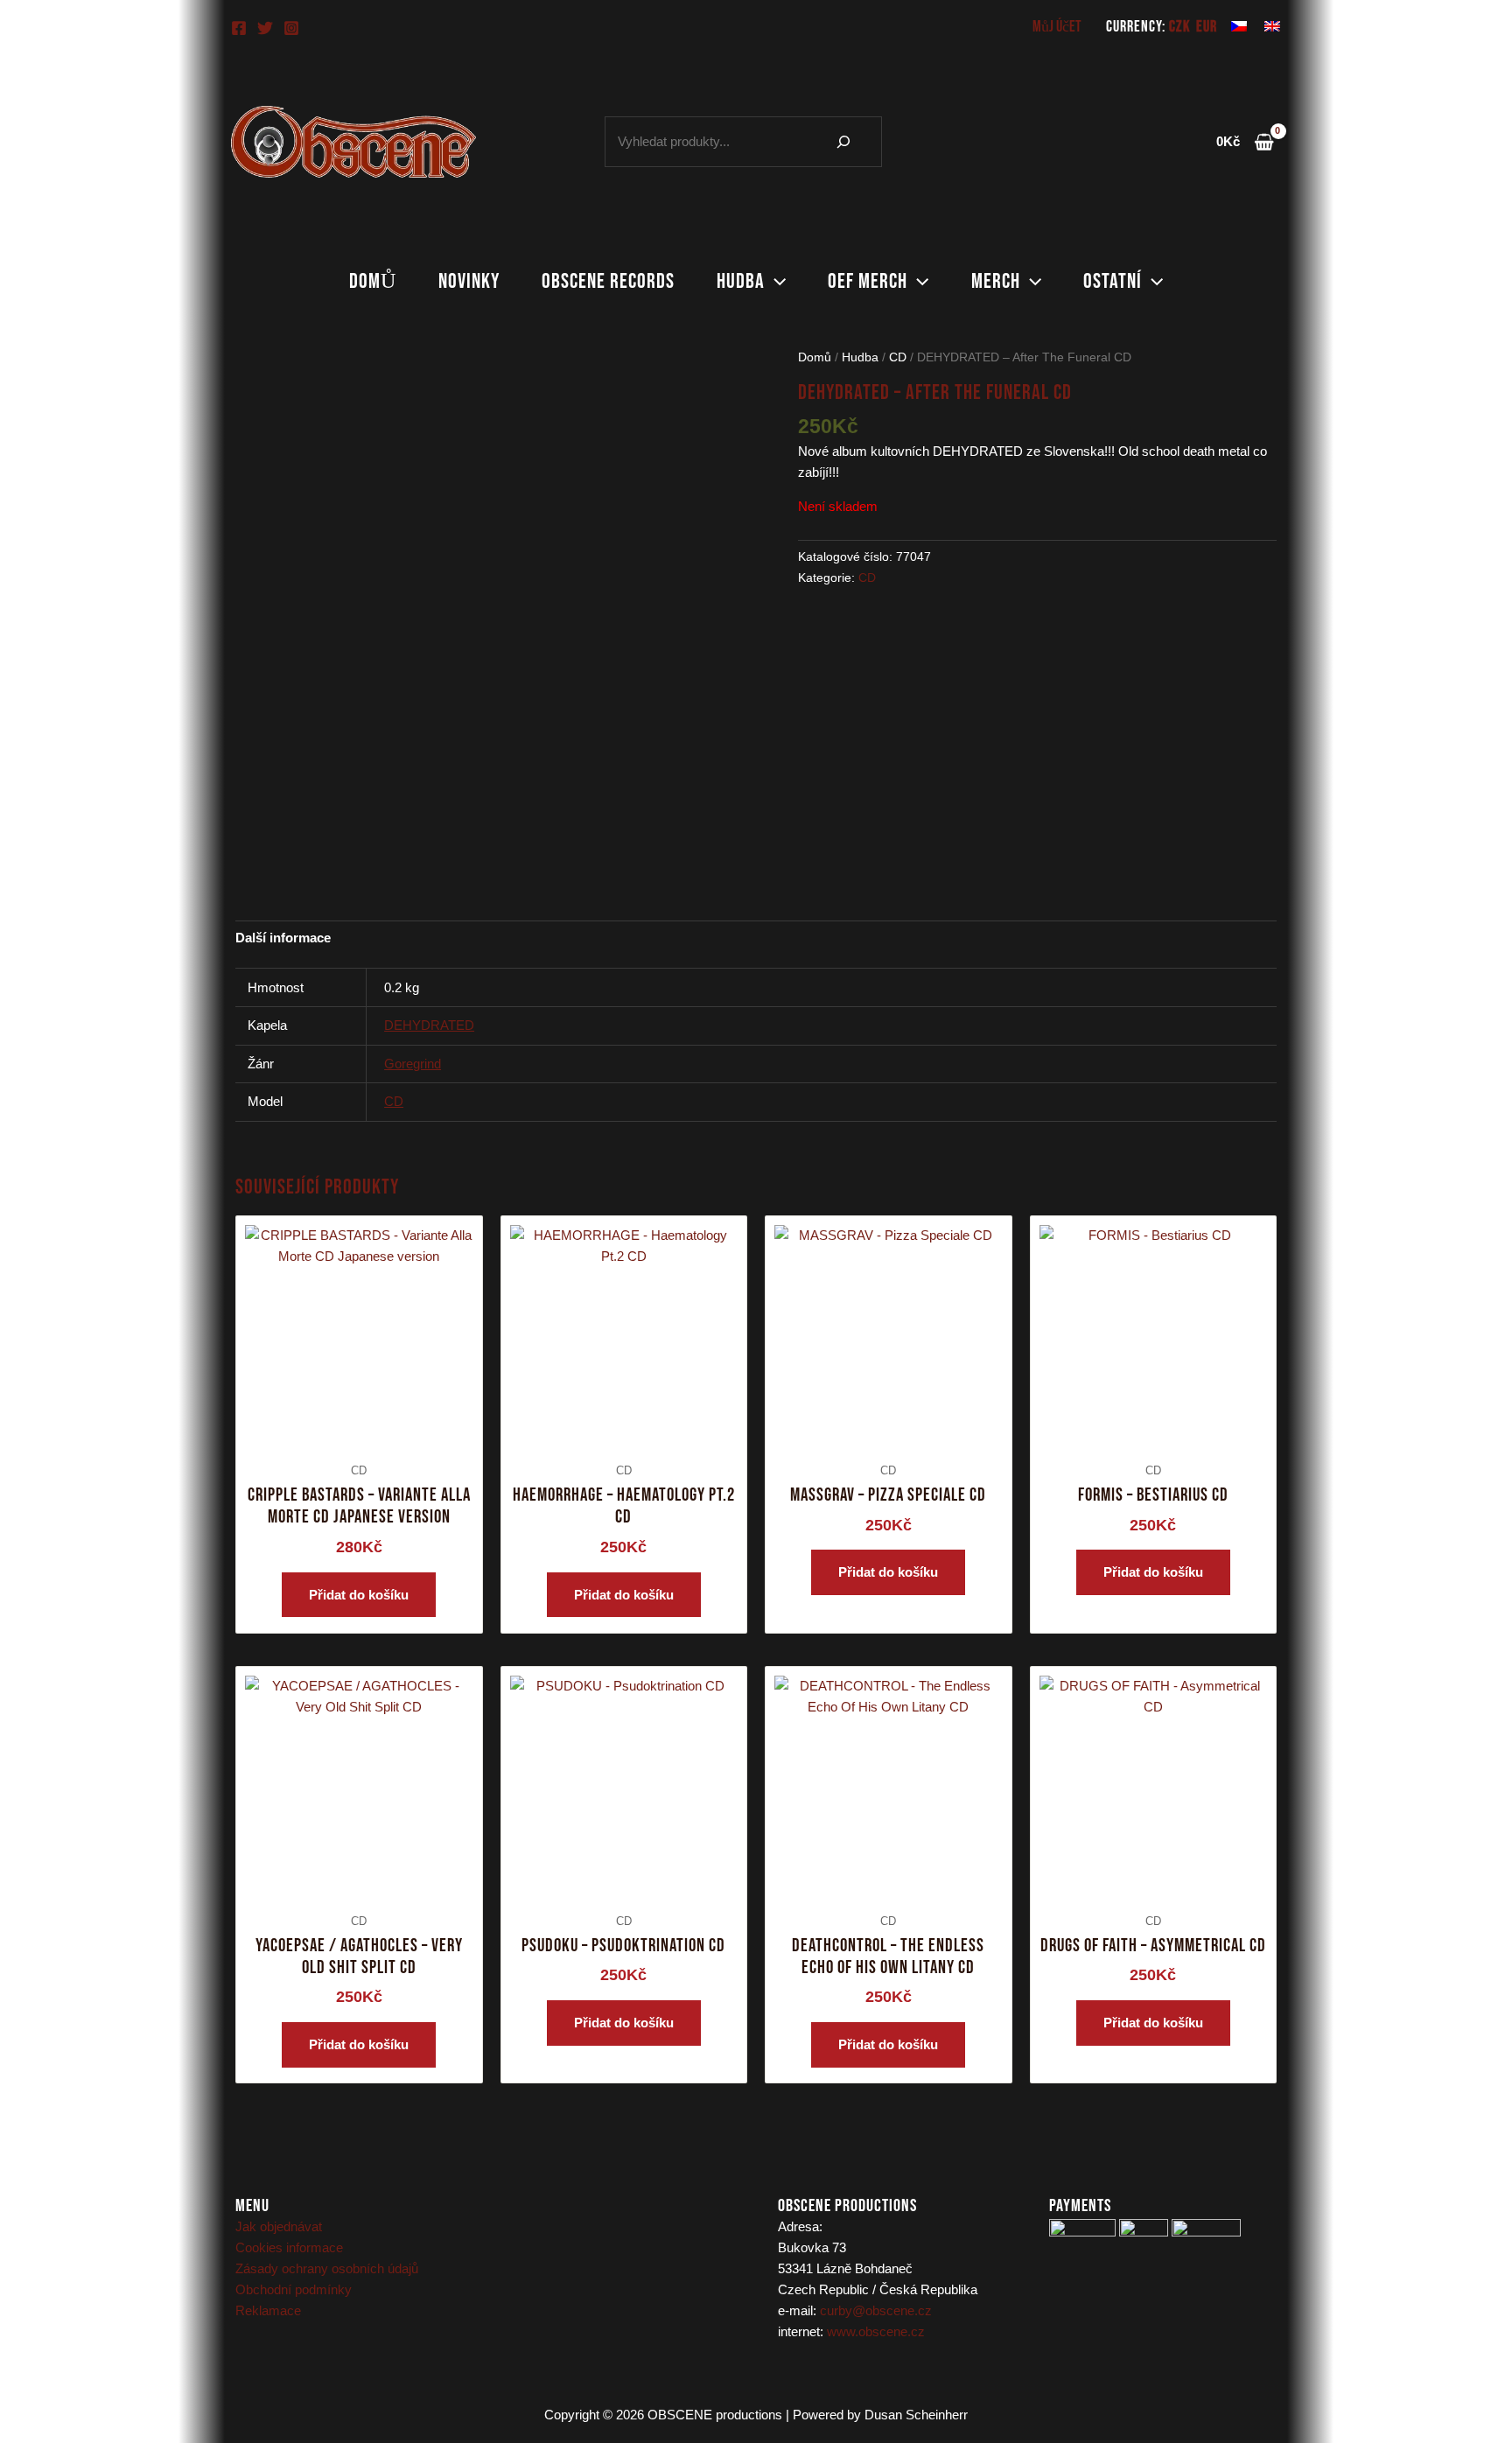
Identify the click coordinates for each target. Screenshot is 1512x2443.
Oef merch (868, 281)
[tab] (283, 938)
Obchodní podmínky (294, 2289)
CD (898, 357)
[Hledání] (843, 142)
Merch (996, 281)
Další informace (283, 938)
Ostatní (1113, 281)
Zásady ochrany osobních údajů (327, 2268)
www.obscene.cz (876, 2331)
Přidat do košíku (359, 1595)
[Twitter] (265, 28)
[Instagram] (291, 28)
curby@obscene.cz (876, 2310)
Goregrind (413, 1064)
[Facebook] (239, 28)
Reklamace (268, 2310)
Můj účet (1057, 27)
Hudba (741, 281)
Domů (373, 281)
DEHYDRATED (429, 1025)
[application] (775, 282)
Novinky (469, 281)
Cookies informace (289, 2247)
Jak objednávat (279, 2226)
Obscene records (608, 281)
